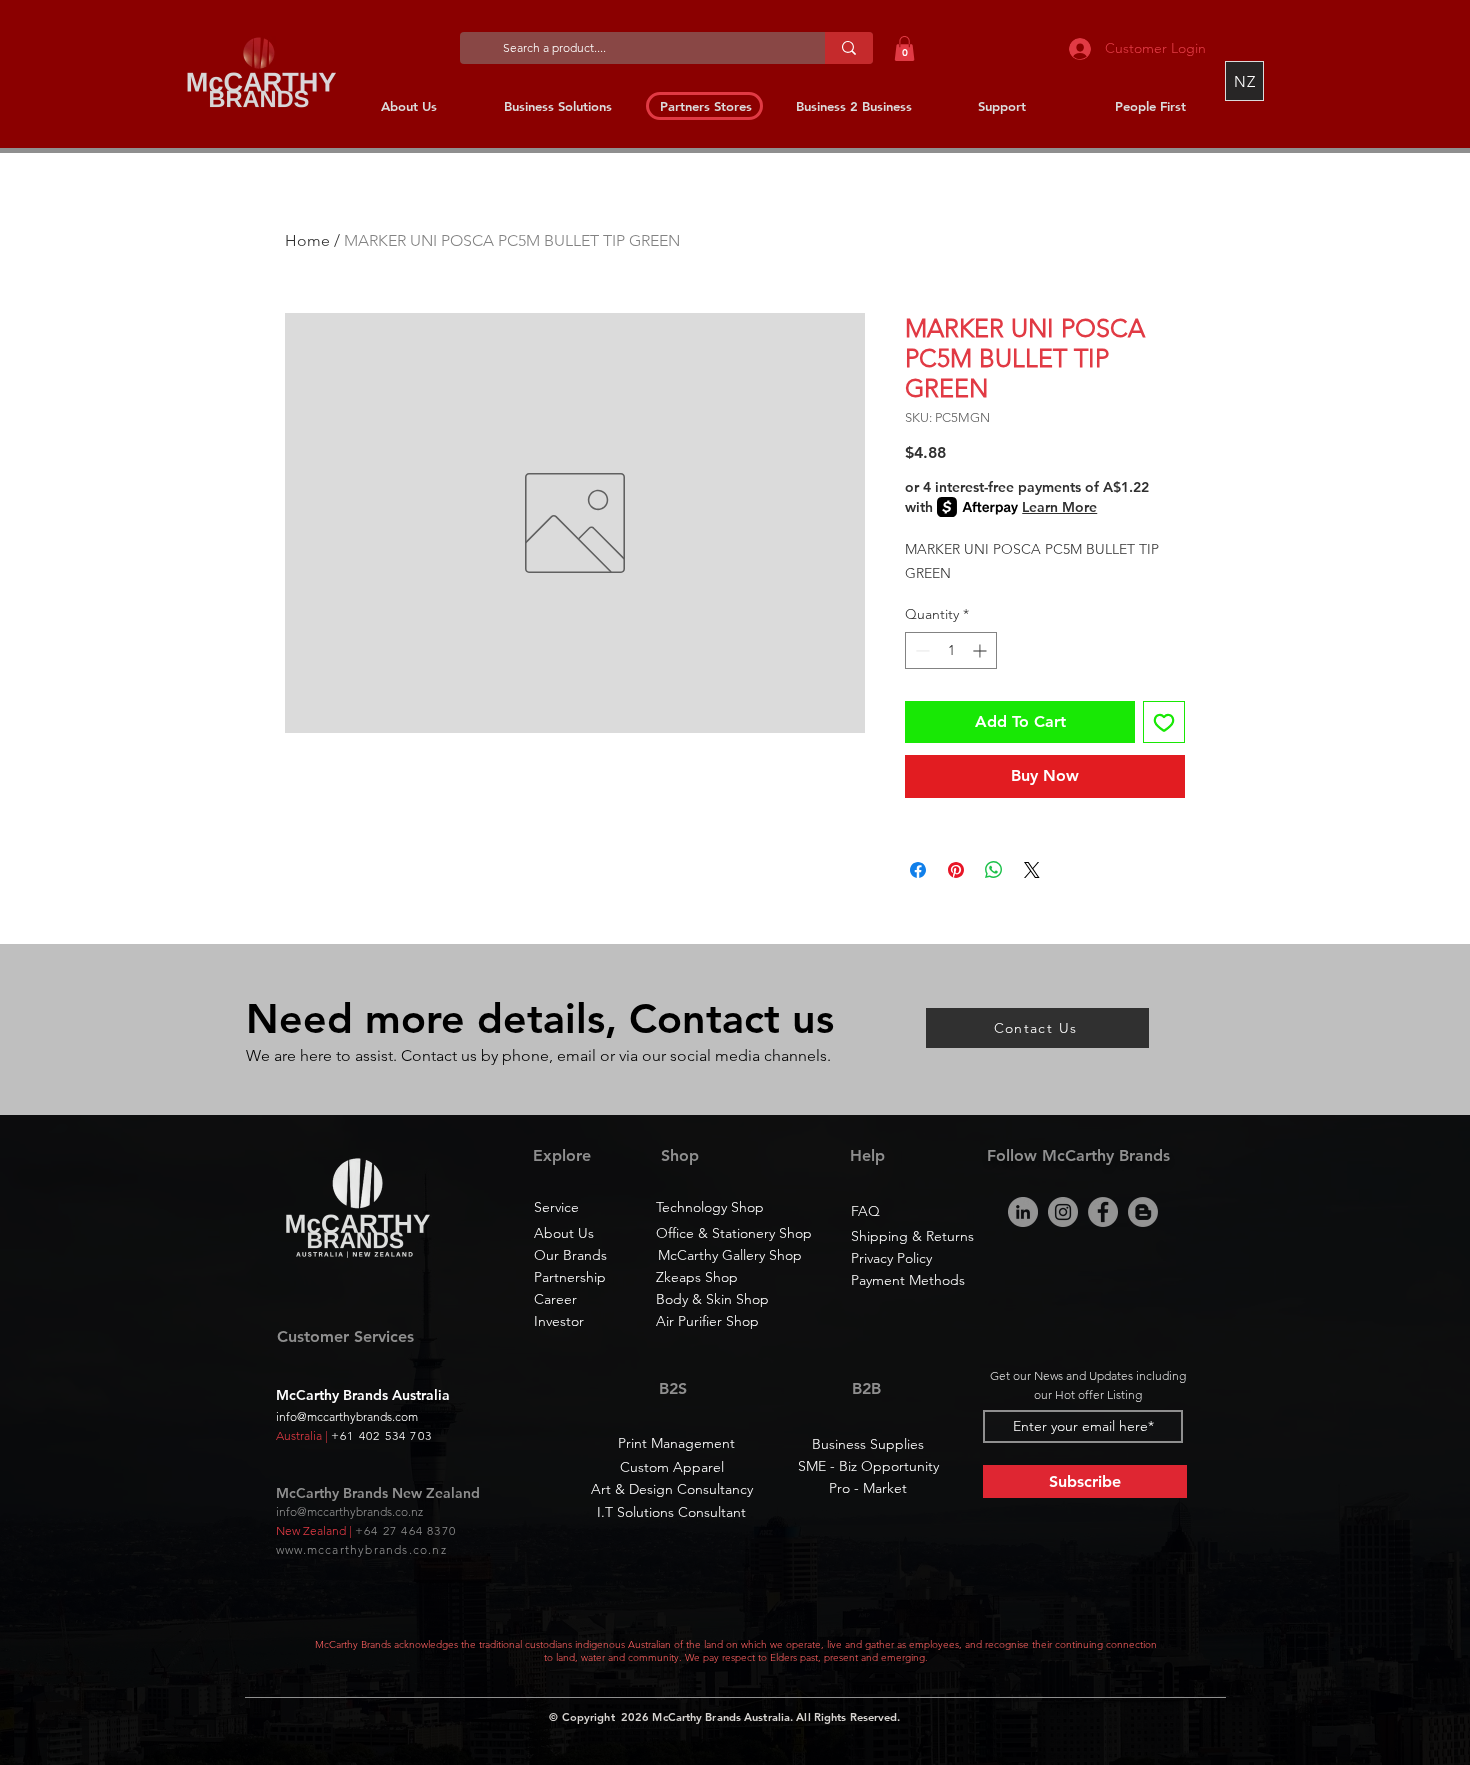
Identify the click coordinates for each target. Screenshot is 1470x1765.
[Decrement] (920, 650)
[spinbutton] (951, 650)
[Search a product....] (849, 48)
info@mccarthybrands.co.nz (349, 1511)
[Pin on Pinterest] (956, 870)
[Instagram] (1063, 1212)
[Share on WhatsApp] (994, 870)
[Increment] (981, 650)
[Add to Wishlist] (1164, 722)
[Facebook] (1103, 1212)
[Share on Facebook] (918, 870)
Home (307, 240)
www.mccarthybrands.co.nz (361, 1549)
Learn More (1059, 507)
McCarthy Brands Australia (721, 1717)
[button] (904, 48)
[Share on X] (1032, 870)
